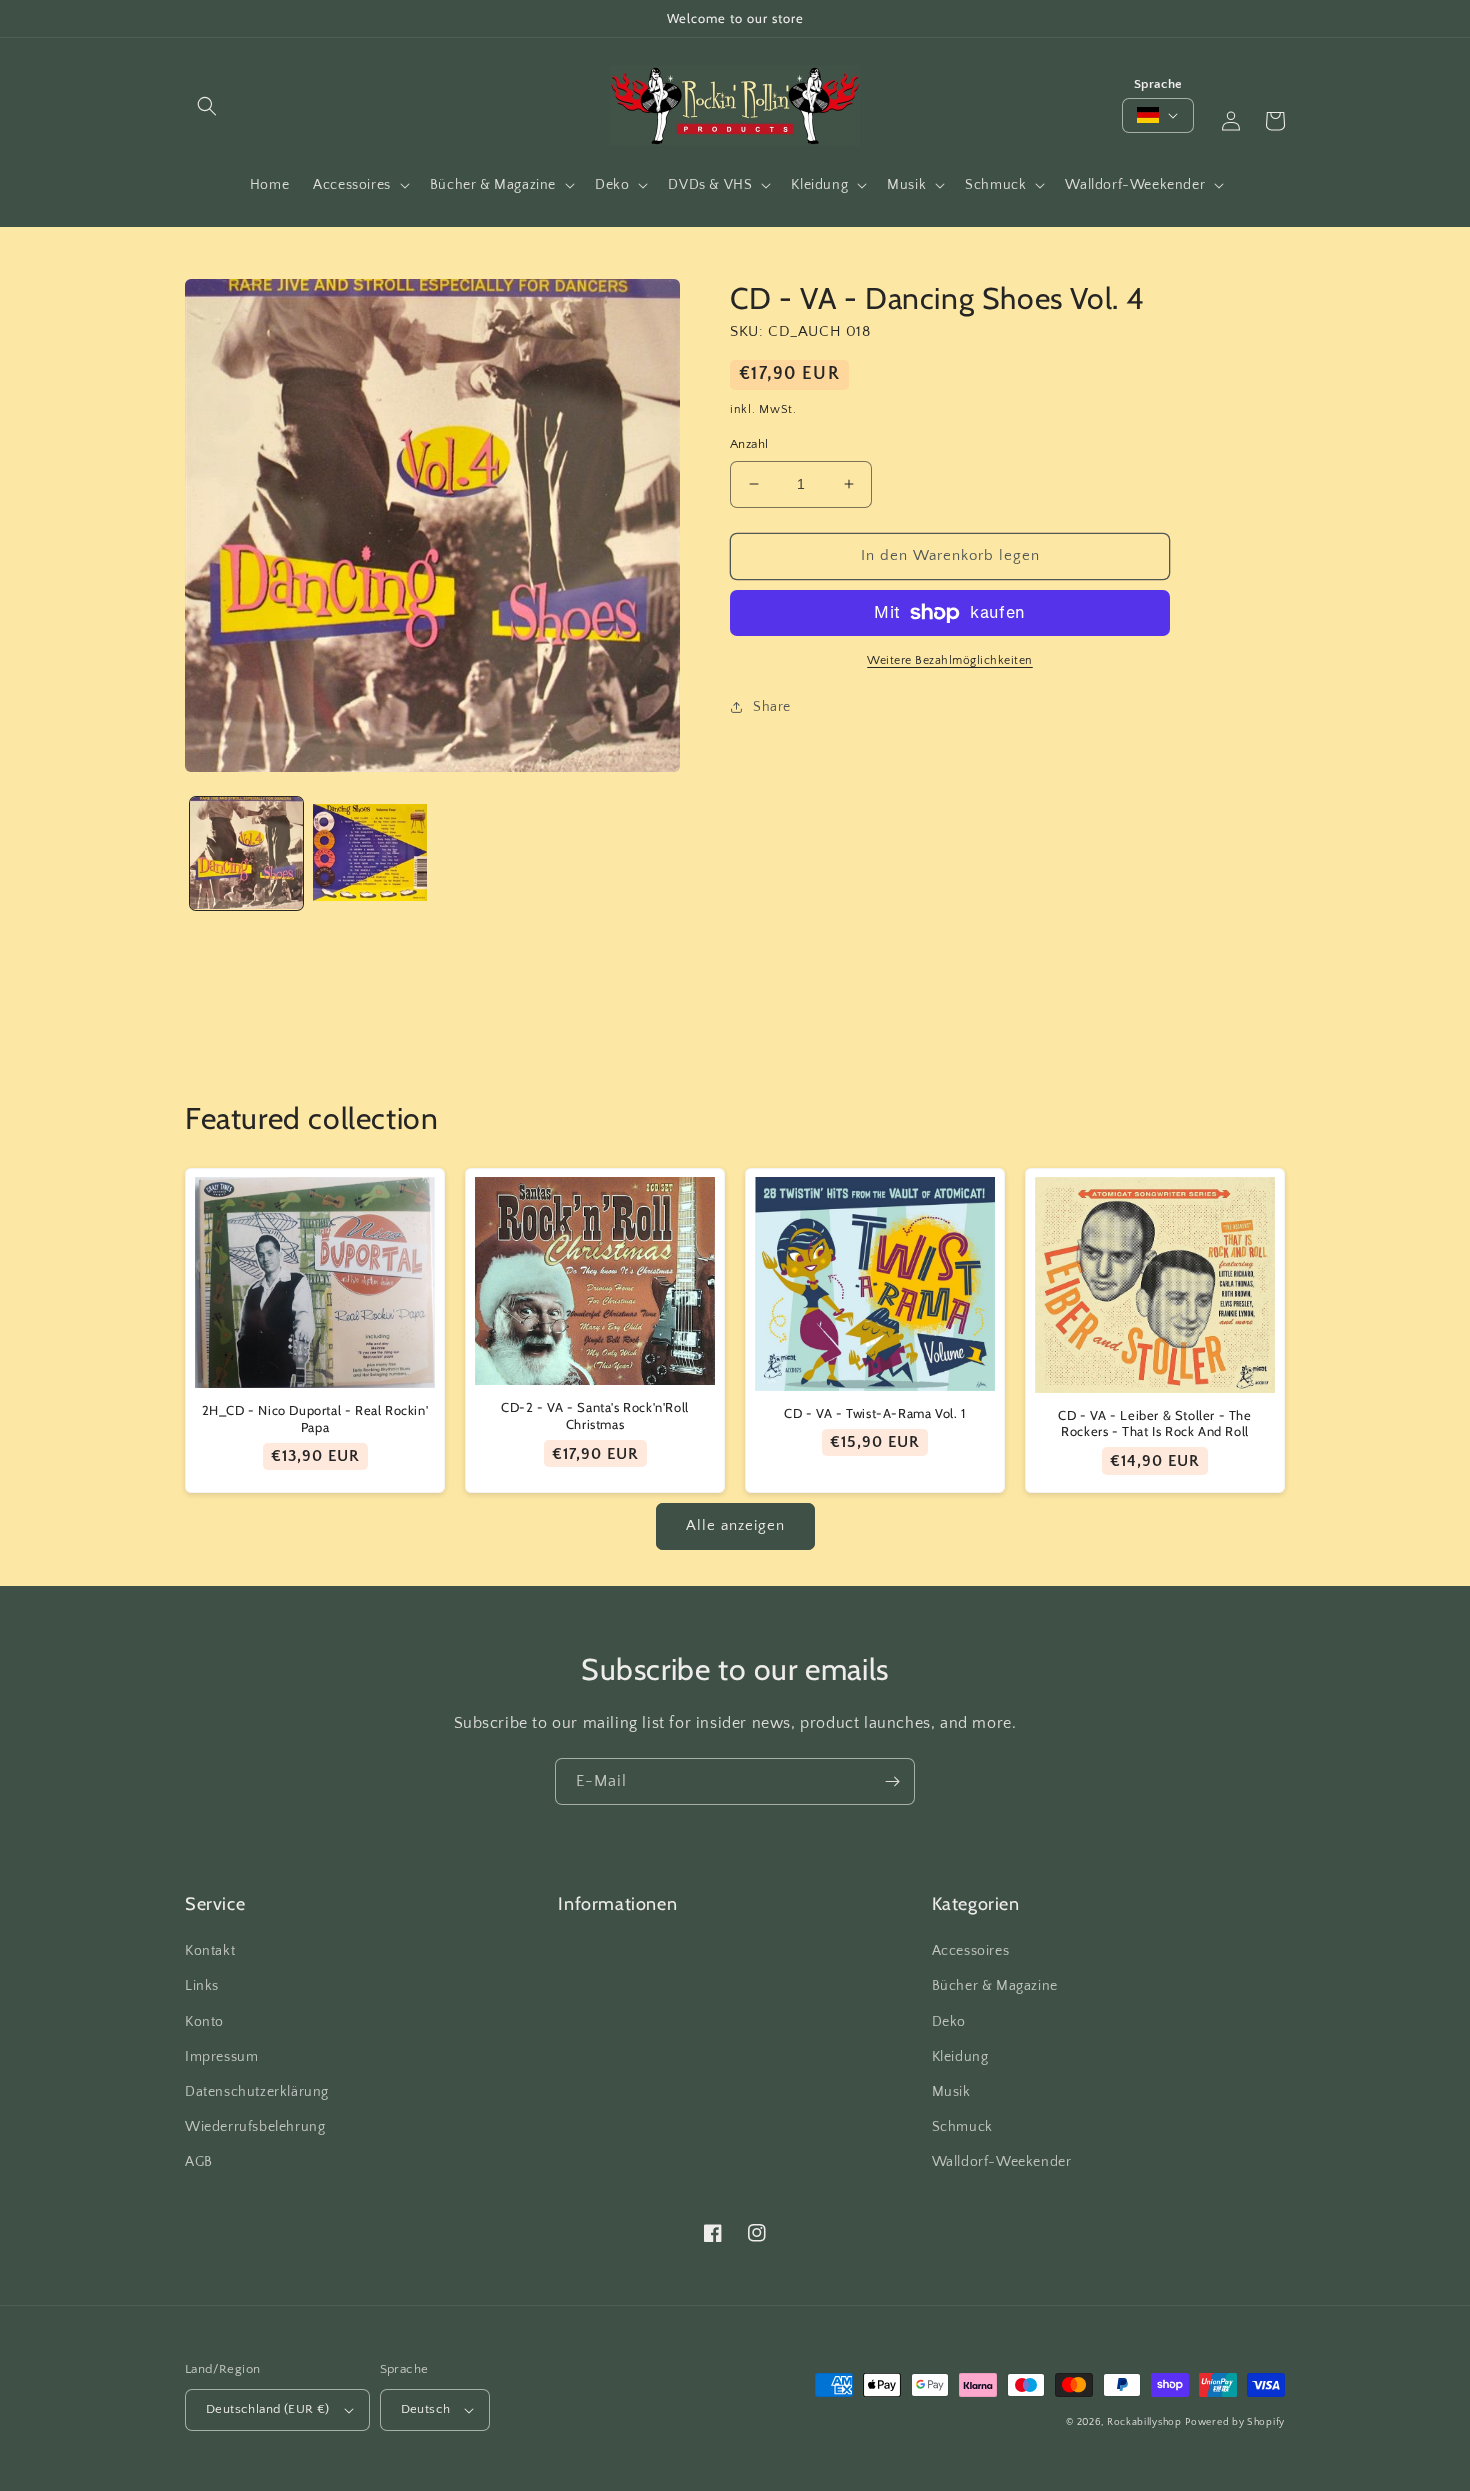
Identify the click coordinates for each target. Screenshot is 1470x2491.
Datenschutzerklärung (257, 2092)
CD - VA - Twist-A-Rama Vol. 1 (874, 1413)
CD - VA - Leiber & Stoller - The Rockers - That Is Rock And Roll (1154, 1423)
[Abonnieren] (892, 1781)
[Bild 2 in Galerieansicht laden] (369, 853)
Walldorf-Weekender (1002, 2162)
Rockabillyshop (1144, 2422)
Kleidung (960, 2057)
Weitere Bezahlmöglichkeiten (950, 660)
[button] (207, 106)
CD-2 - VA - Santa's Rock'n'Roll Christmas (595, 1415)
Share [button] (772, 707)
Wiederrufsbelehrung (255, 2127)
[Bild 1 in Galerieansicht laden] (246, 853)
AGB (199, 2162)
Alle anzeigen (735, 1525)
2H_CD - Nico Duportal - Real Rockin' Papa (315, 1418)
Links (202, 1986)
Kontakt (210, 1951)
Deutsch (426, 2409)
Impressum (221, 2057)
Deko (949, 2022)
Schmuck (962, 2127)
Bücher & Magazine (995, 1986)
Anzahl (749, 444)
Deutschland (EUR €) (268, 2409)
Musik (951, 2092)
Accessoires (971, 1951)
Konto (204, 2022)
